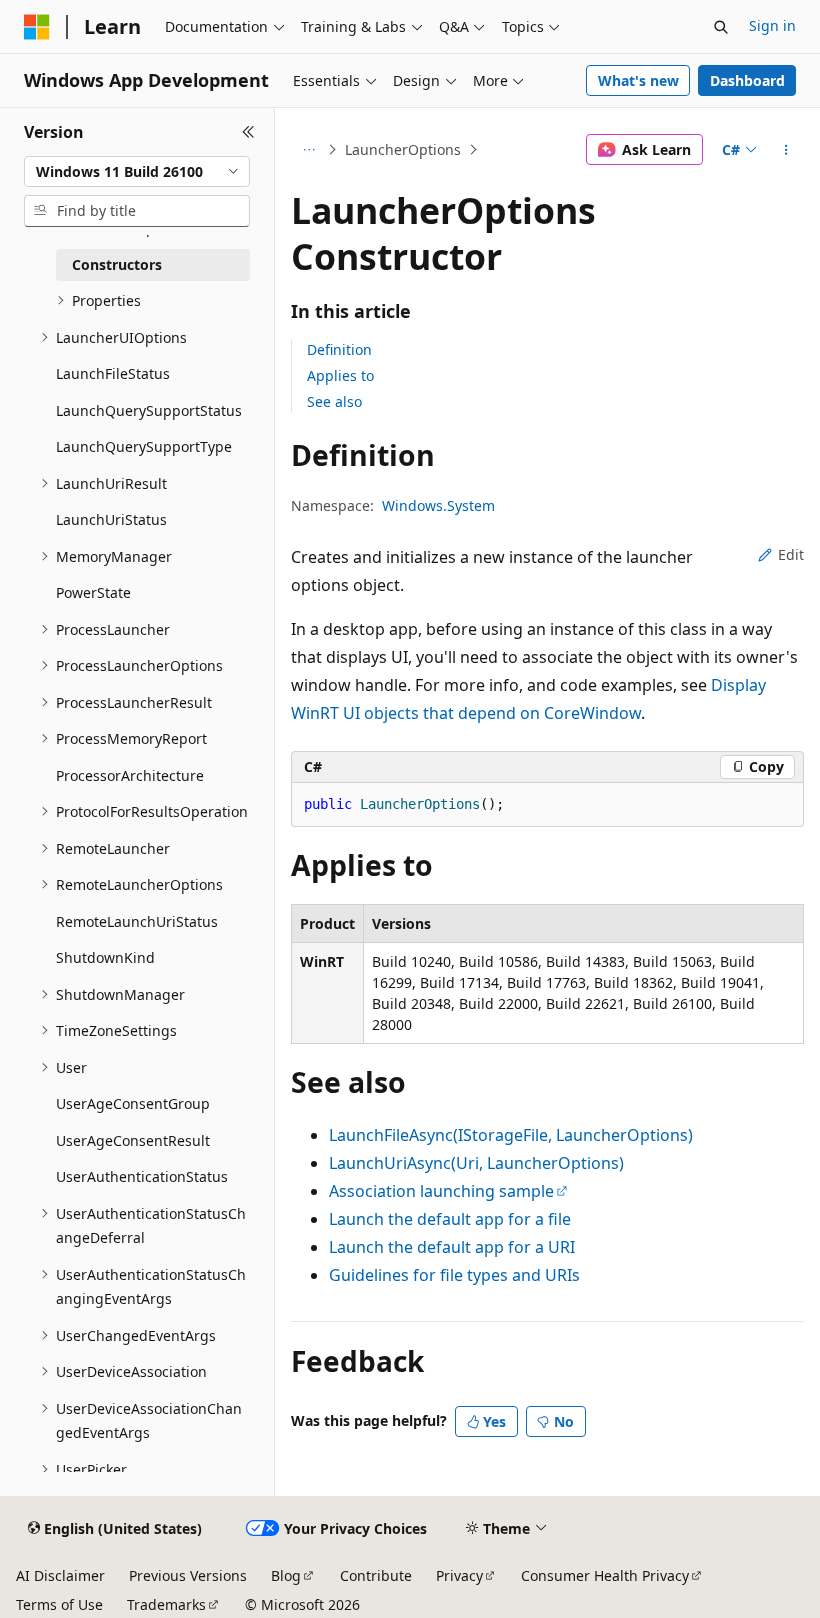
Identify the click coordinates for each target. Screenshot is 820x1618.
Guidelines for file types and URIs (454, 1275)
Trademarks (166, 1604)
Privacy (459, 1575)
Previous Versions (188, 1575)
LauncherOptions (403, 149)
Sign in (772, 25)
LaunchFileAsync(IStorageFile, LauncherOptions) (511, 1135)
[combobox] (137, 172)
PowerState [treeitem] (93, 592)
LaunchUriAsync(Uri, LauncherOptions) (476, 1163)
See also (334, 401)
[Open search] (721, 27)
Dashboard (747, 80)
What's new (638, 80)
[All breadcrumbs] (308, 150)
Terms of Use (59, 1604)
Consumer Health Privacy (605, 1575)
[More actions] (786, 150)
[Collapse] (248, 132)
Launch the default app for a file (450, 1219)
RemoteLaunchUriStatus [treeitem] (137, 921)
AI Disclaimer (60, 1575)
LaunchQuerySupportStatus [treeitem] (149, 410)
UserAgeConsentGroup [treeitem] (133, 1103)
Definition (339, 349)
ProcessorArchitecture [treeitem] (130, 775)
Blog (286, 1575)
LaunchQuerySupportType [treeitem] (144, 446)
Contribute (376, 1575)
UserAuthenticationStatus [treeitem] (142, 1176)
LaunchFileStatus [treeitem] (113, 373)
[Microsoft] (37, 27)
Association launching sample (441, 1191)
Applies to (340, 375)
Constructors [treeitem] (117, 264)
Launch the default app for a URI (452, 1247)
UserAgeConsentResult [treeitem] (133, 1140)
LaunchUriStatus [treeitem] (111, 519)
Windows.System (438, 505)
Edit (791, 554)
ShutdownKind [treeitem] (105, 957)
